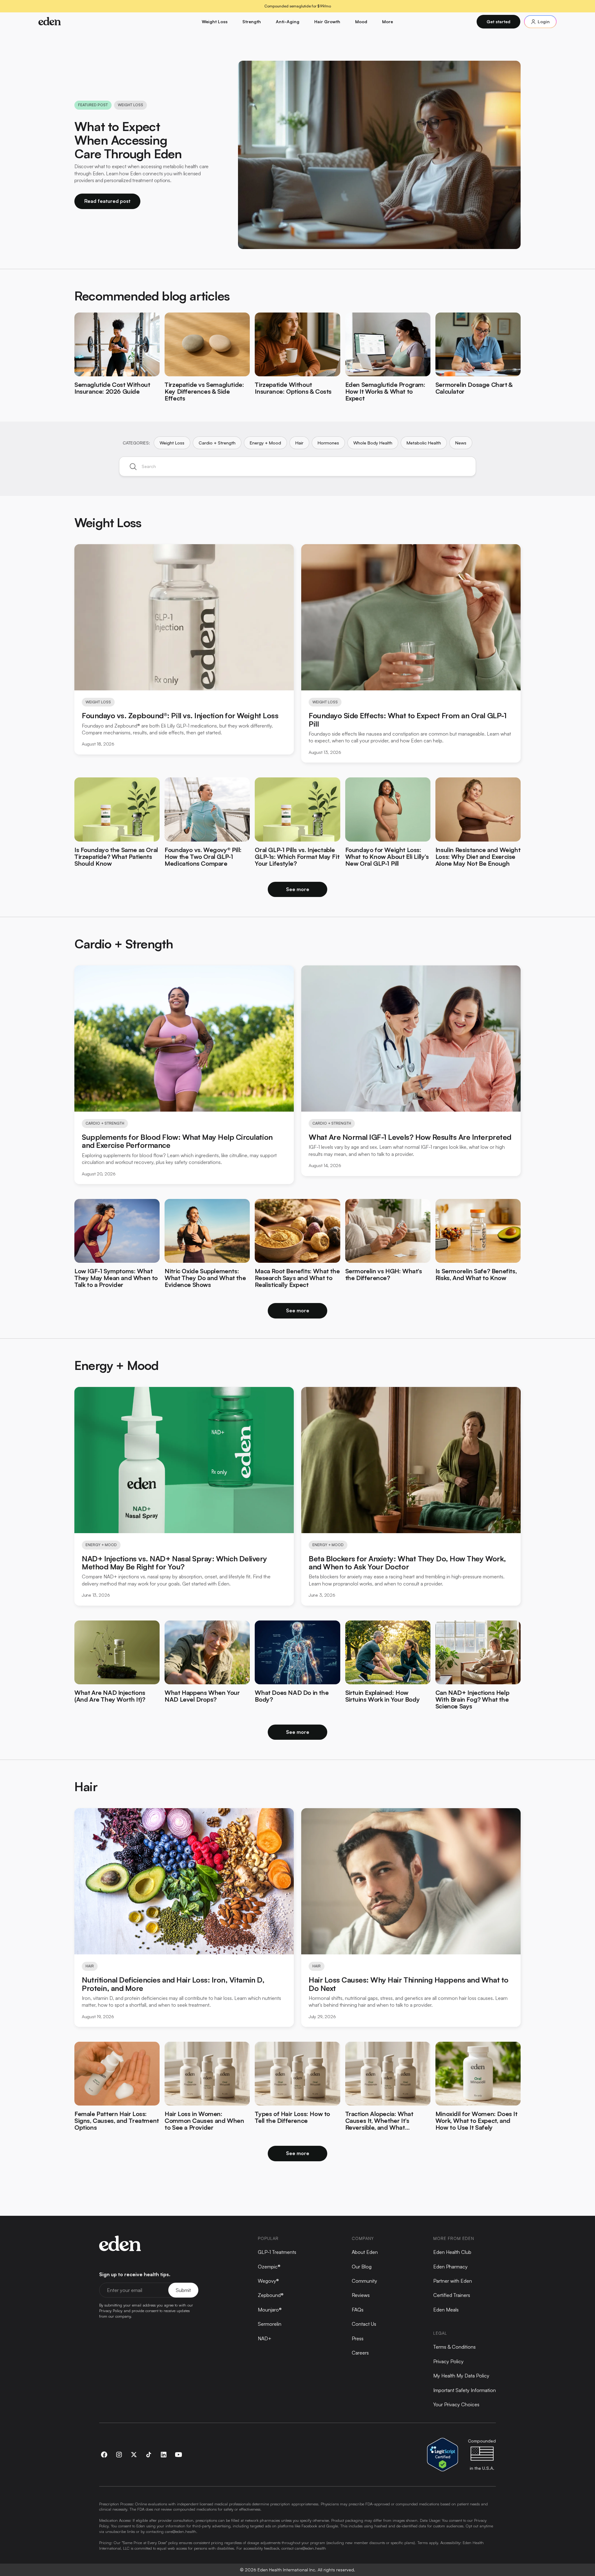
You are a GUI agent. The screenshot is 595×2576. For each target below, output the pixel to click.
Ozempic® (269, 2267)
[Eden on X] (134, 2455)
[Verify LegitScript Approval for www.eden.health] (443, 2454)
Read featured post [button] (107, 201)
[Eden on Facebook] (104, 2455)
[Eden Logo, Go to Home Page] (81, 22)
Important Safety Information (465, 2390)
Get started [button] (498, 22)
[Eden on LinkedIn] (164, 2455)
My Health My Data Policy (461, 2376)
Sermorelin (270, 2324)
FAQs (358, 2310)
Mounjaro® (270, 2310)
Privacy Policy (448, 2361)
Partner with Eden (453, 2281)
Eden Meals (446, 2310)
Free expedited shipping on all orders (297, 6)
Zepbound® (271, 2295)
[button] (215, 22)
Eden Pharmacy (450, 2267)
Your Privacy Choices (456, 2404)
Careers (360, 2353)
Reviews (361, 2295)
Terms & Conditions (454, 2347)
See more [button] (298, 889)
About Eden (365, 2252)
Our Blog (362, 2267)
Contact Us (364, 2324)
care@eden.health (181, 2531)
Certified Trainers (452, 2295)
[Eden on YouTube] (178, 2455)
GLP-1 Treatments (277, 2252)
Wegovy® (268, 2281)
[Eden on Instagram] (119, 2455)
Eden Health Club (452, 2252)
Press (358, 2338)
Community (364, 2281)
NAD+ (265, 2338)
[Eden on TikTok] (149, 2455)
